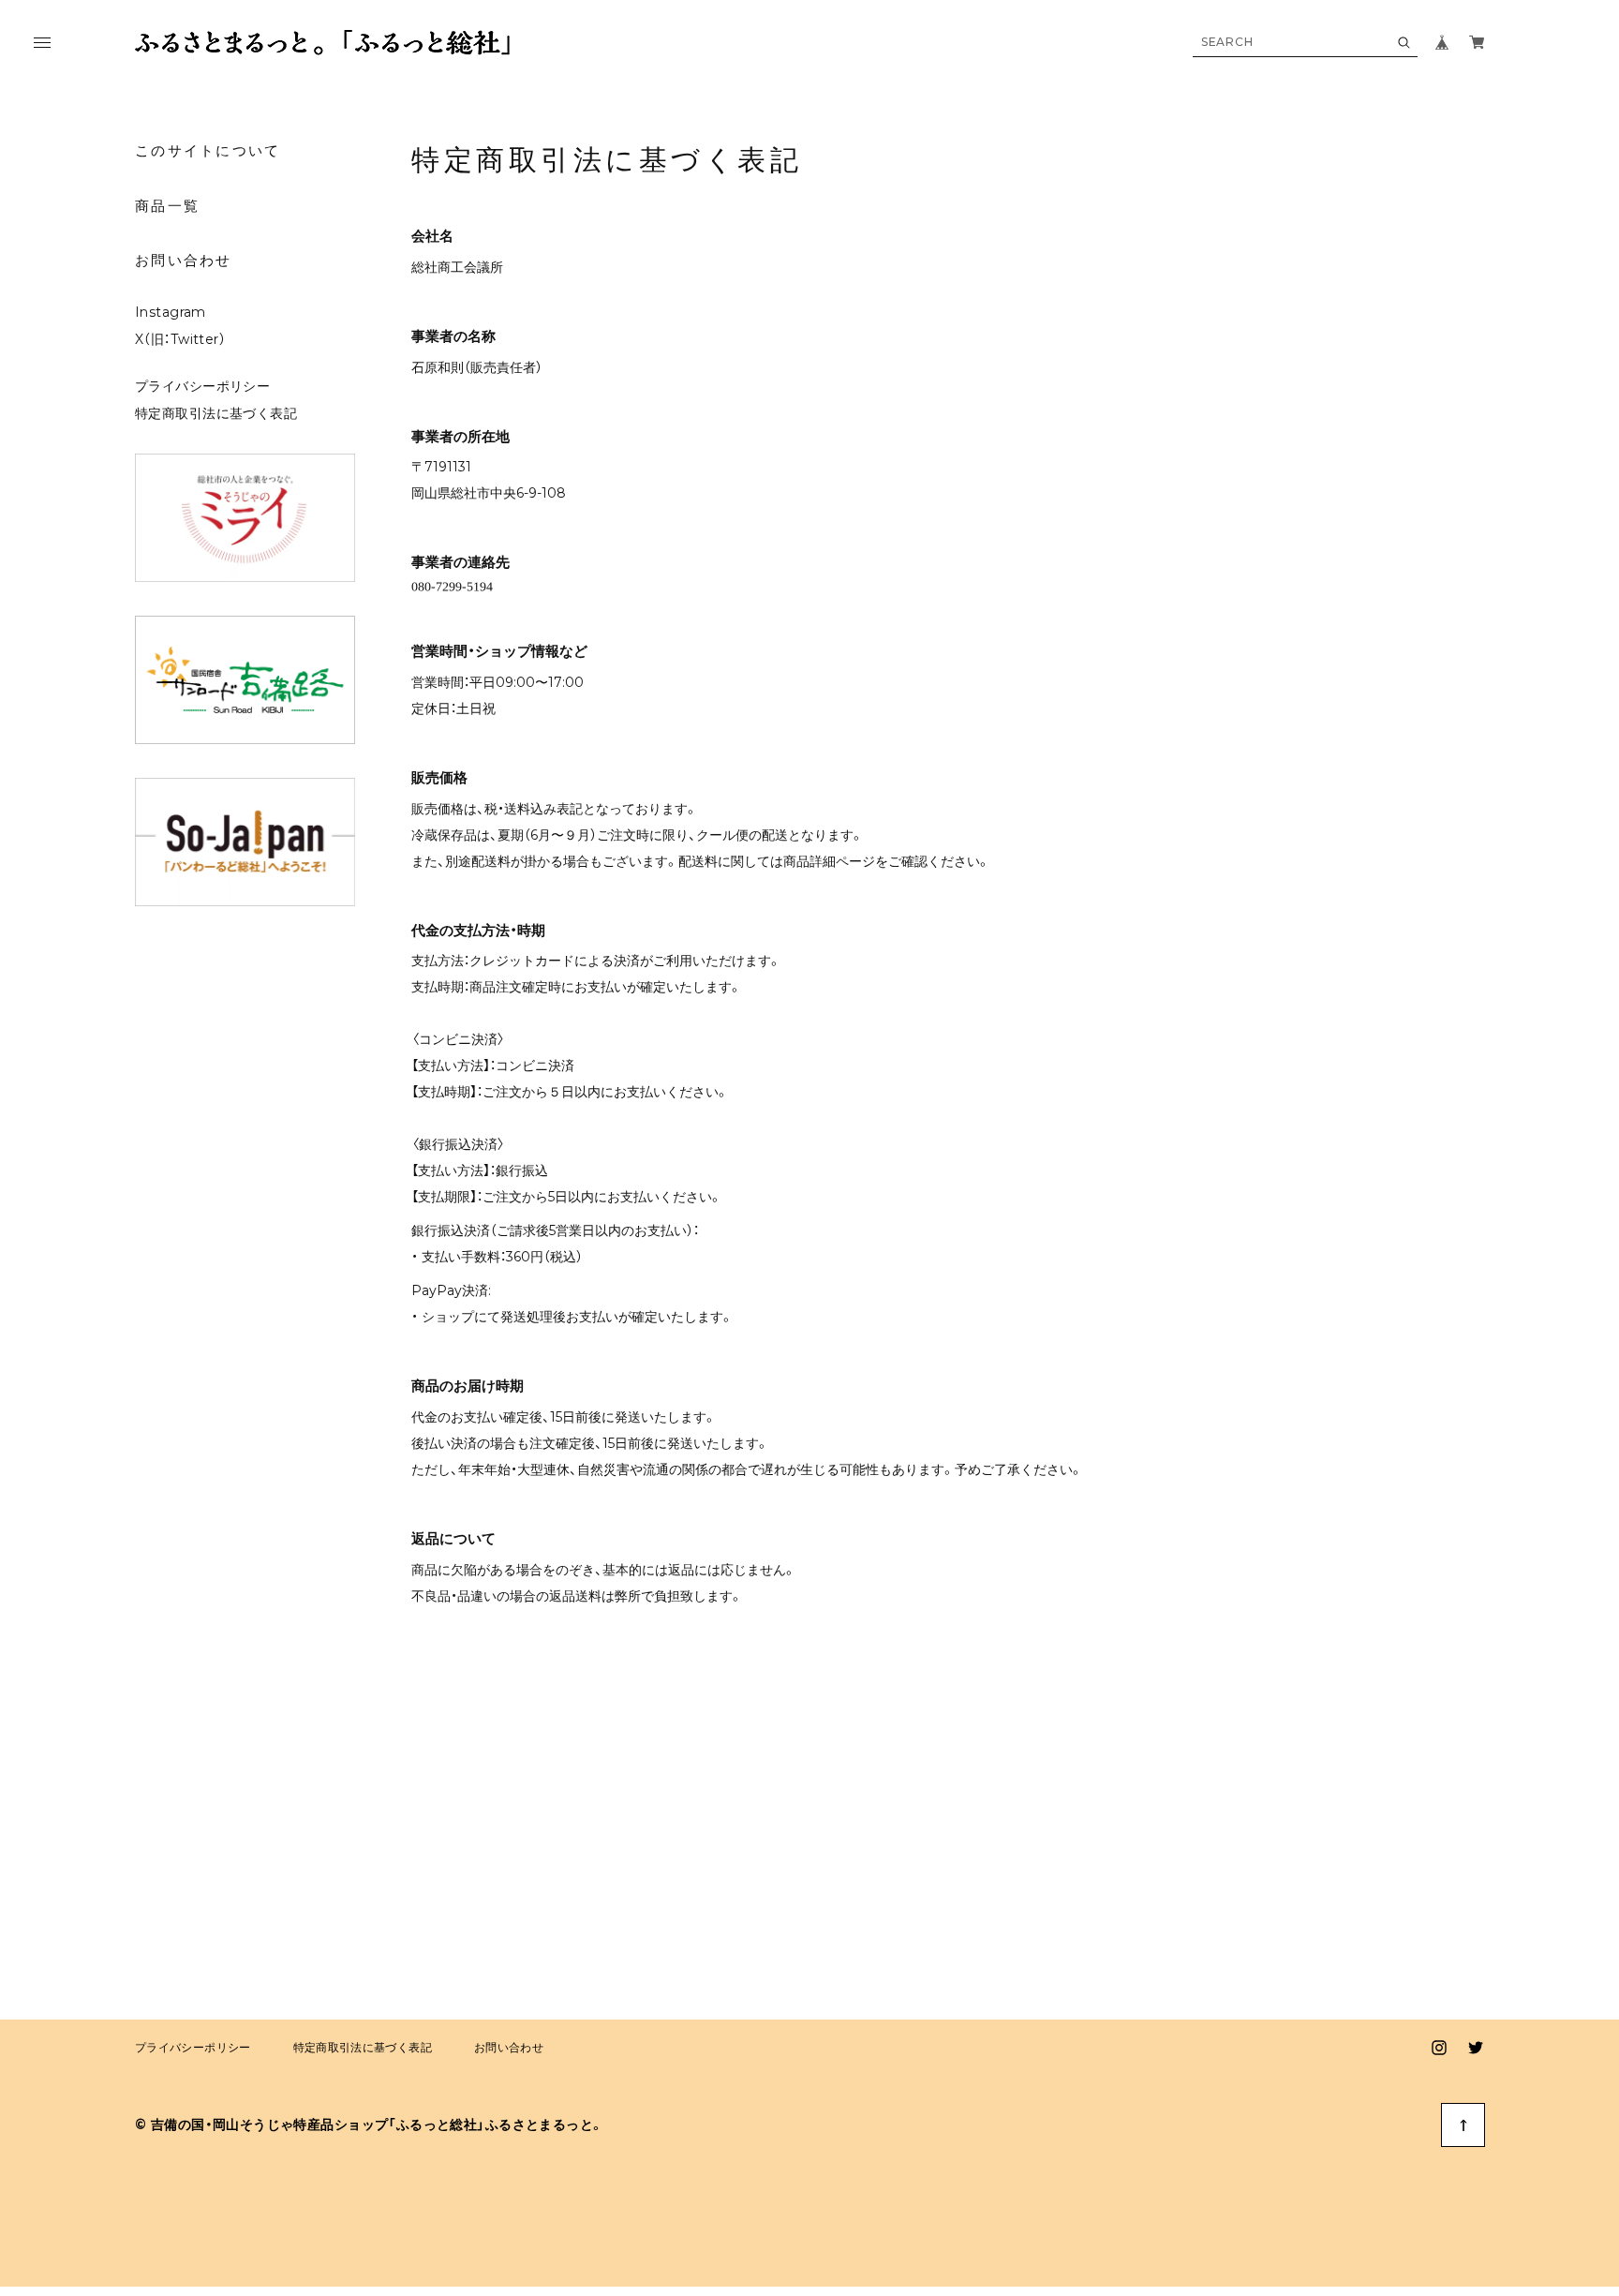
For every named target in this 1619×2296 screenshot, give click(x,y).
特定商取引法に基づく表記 (216, 413)
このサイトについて (208, 150)
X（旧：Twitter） (180, 339)
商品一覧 (167, 206)
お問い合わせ (184, 260)
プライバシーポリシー (202, 386)
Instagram (171, 312)
